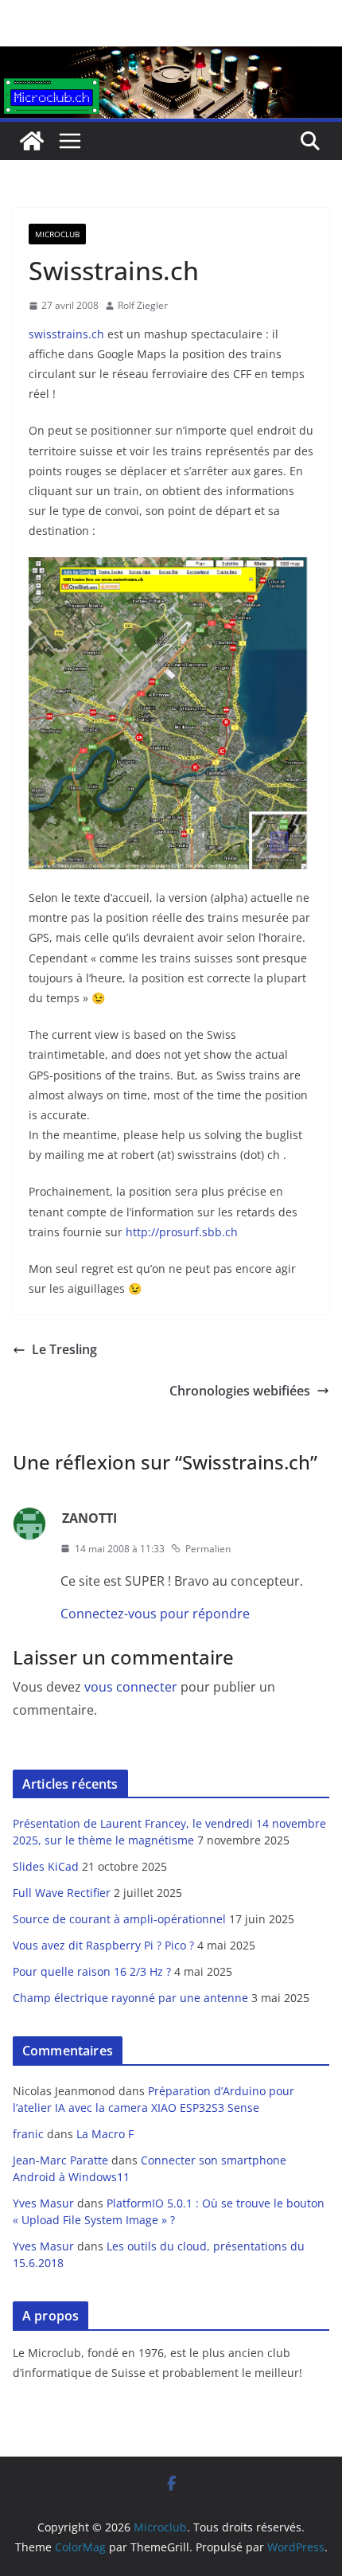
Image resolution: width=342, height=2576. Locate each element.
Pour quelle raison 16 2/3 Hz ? (92, 1971)
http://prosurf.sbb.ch (182, 1232)
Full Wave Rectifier (62, 1893)
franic (28, 2134)
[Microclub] (171, 57)
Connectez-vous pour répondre (155, 1614)
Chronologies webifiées (240, 1391)
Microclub (57, 234)
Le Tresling (64, 1349)
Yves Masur (43, 2203)
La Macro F (105, 2134)
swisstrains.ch (66, 334)
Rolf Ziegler (143, 305)
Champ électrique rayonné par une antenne (130, 1998)
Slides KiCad (46, 1866)
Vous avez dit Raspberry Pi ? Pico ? (103, 1945)
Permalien (208, 1549)
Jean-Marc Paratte (60, 2160)
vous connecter (131, 1687)
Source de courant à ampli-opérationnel (119, 1919)
